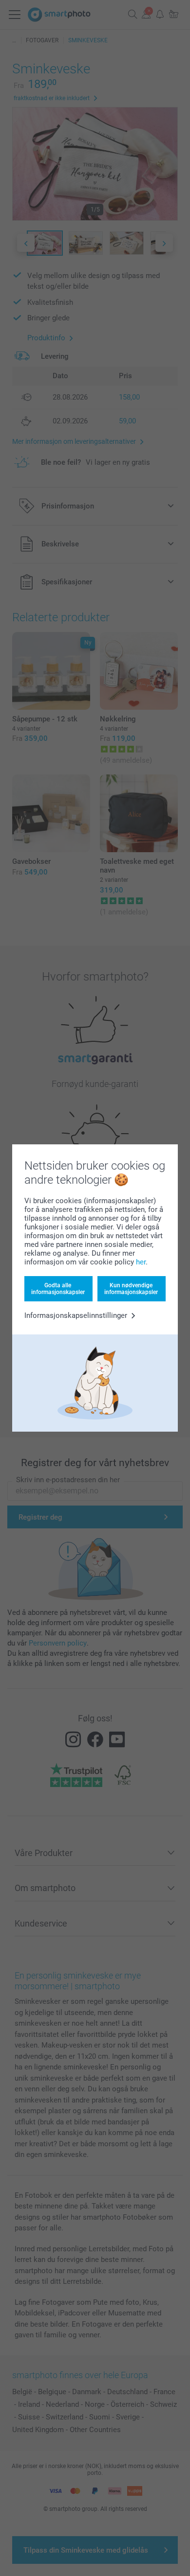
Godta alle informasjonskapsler (58, 1289)
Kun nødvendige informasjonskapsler (131, 1289)
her (141, 1262)
